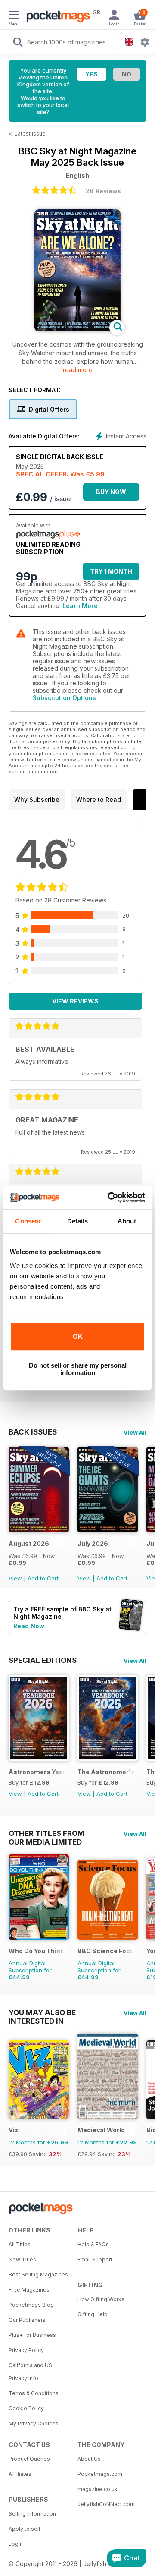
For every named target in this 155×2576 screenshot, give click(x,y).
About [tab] (127, 1221)
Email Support (95, 2259)
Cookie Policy (26, 2408)
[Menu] (14, 16)
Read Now (29, 1626)
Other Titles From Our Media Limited (46, 1833)
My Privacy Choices (34, 2423)
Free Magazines (29, 2290)
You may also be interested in (42, 2012)
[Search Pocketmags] (18, 43)
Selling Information (32, 2514)
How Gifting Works (101, 2299)
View (15, 1578)
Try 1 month (111, 571)
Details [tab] (78, 1221)
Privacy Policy (26, 2350)
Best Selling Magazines (38, 2275)
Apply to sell (24, 2529)
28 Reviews (103, 191)
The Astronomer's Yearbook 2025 (106, 1772)
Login (16, 2544)
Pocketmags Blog (31, 2305)
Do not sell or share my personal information (78, 1369)
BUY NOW (111, 492)
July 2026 (93, 1543)
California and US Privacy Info (30, 2372)
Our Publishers (27, 2320)
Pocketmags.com (100, 2474)
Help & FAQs (93, 2244)
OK (78, 1336)
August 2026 (29, 1543)
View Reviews (75, 1001)
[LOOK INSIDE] (77, 329)
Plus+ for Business (32, 2335)
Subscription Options (64, 698)
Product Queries (29, 2459)
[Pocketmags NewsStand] (56, 17)
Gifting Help (93, 2314)
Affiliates (20, 2474)
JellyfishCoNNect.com (106, 2504)
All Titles (20, 2244)
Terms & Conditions (34, 2393)
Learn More (80, 606)
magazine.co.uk (98, 2489)
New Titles (22, 2259)
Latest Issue (30, 134)
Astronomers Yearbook (37, 1772)
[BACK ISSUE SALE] (39, 1530)
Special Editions (43, 1660)
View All (135, 1432)
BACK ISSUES (33, 1432)
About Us (89, 2459)
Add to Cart (43, 1578)
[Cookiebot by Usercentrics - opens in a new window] (109, 1198)
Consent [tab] (28, 1221)
